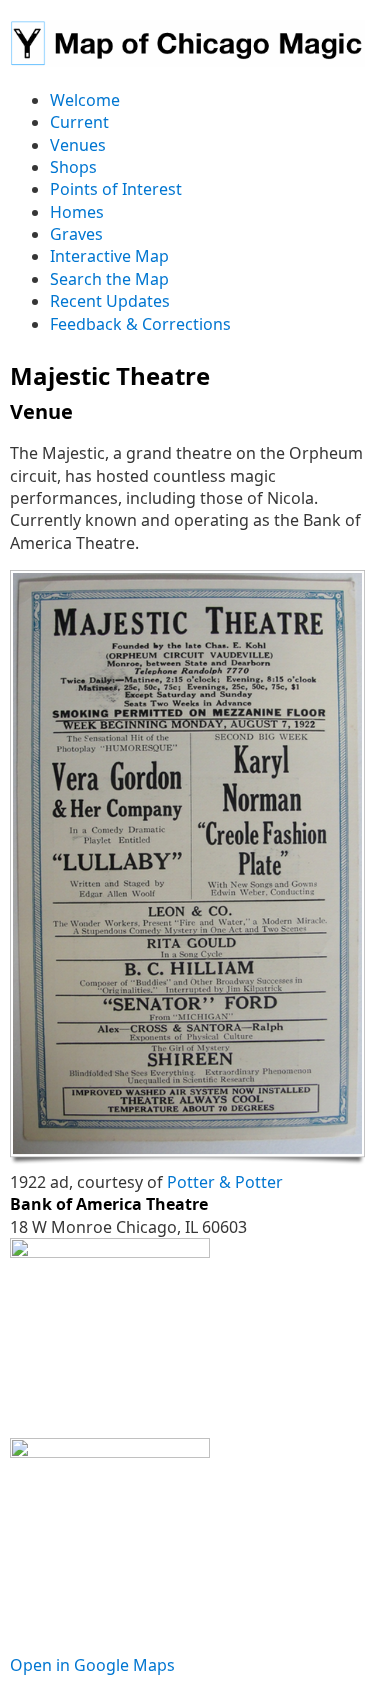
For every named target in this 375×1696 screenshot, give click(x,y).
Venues (78, 145)
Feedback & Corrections (140, 324)
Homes (77, 212)
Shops (73, 167)
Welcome (85, 100)
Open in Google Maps (92, 1665)
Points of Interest (116, 189)
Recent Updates (110, 301)
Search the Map (109, 279)
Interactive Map (109, 256)
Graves (76, 234)
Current (79, 122)
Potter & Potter (225, 1182)
